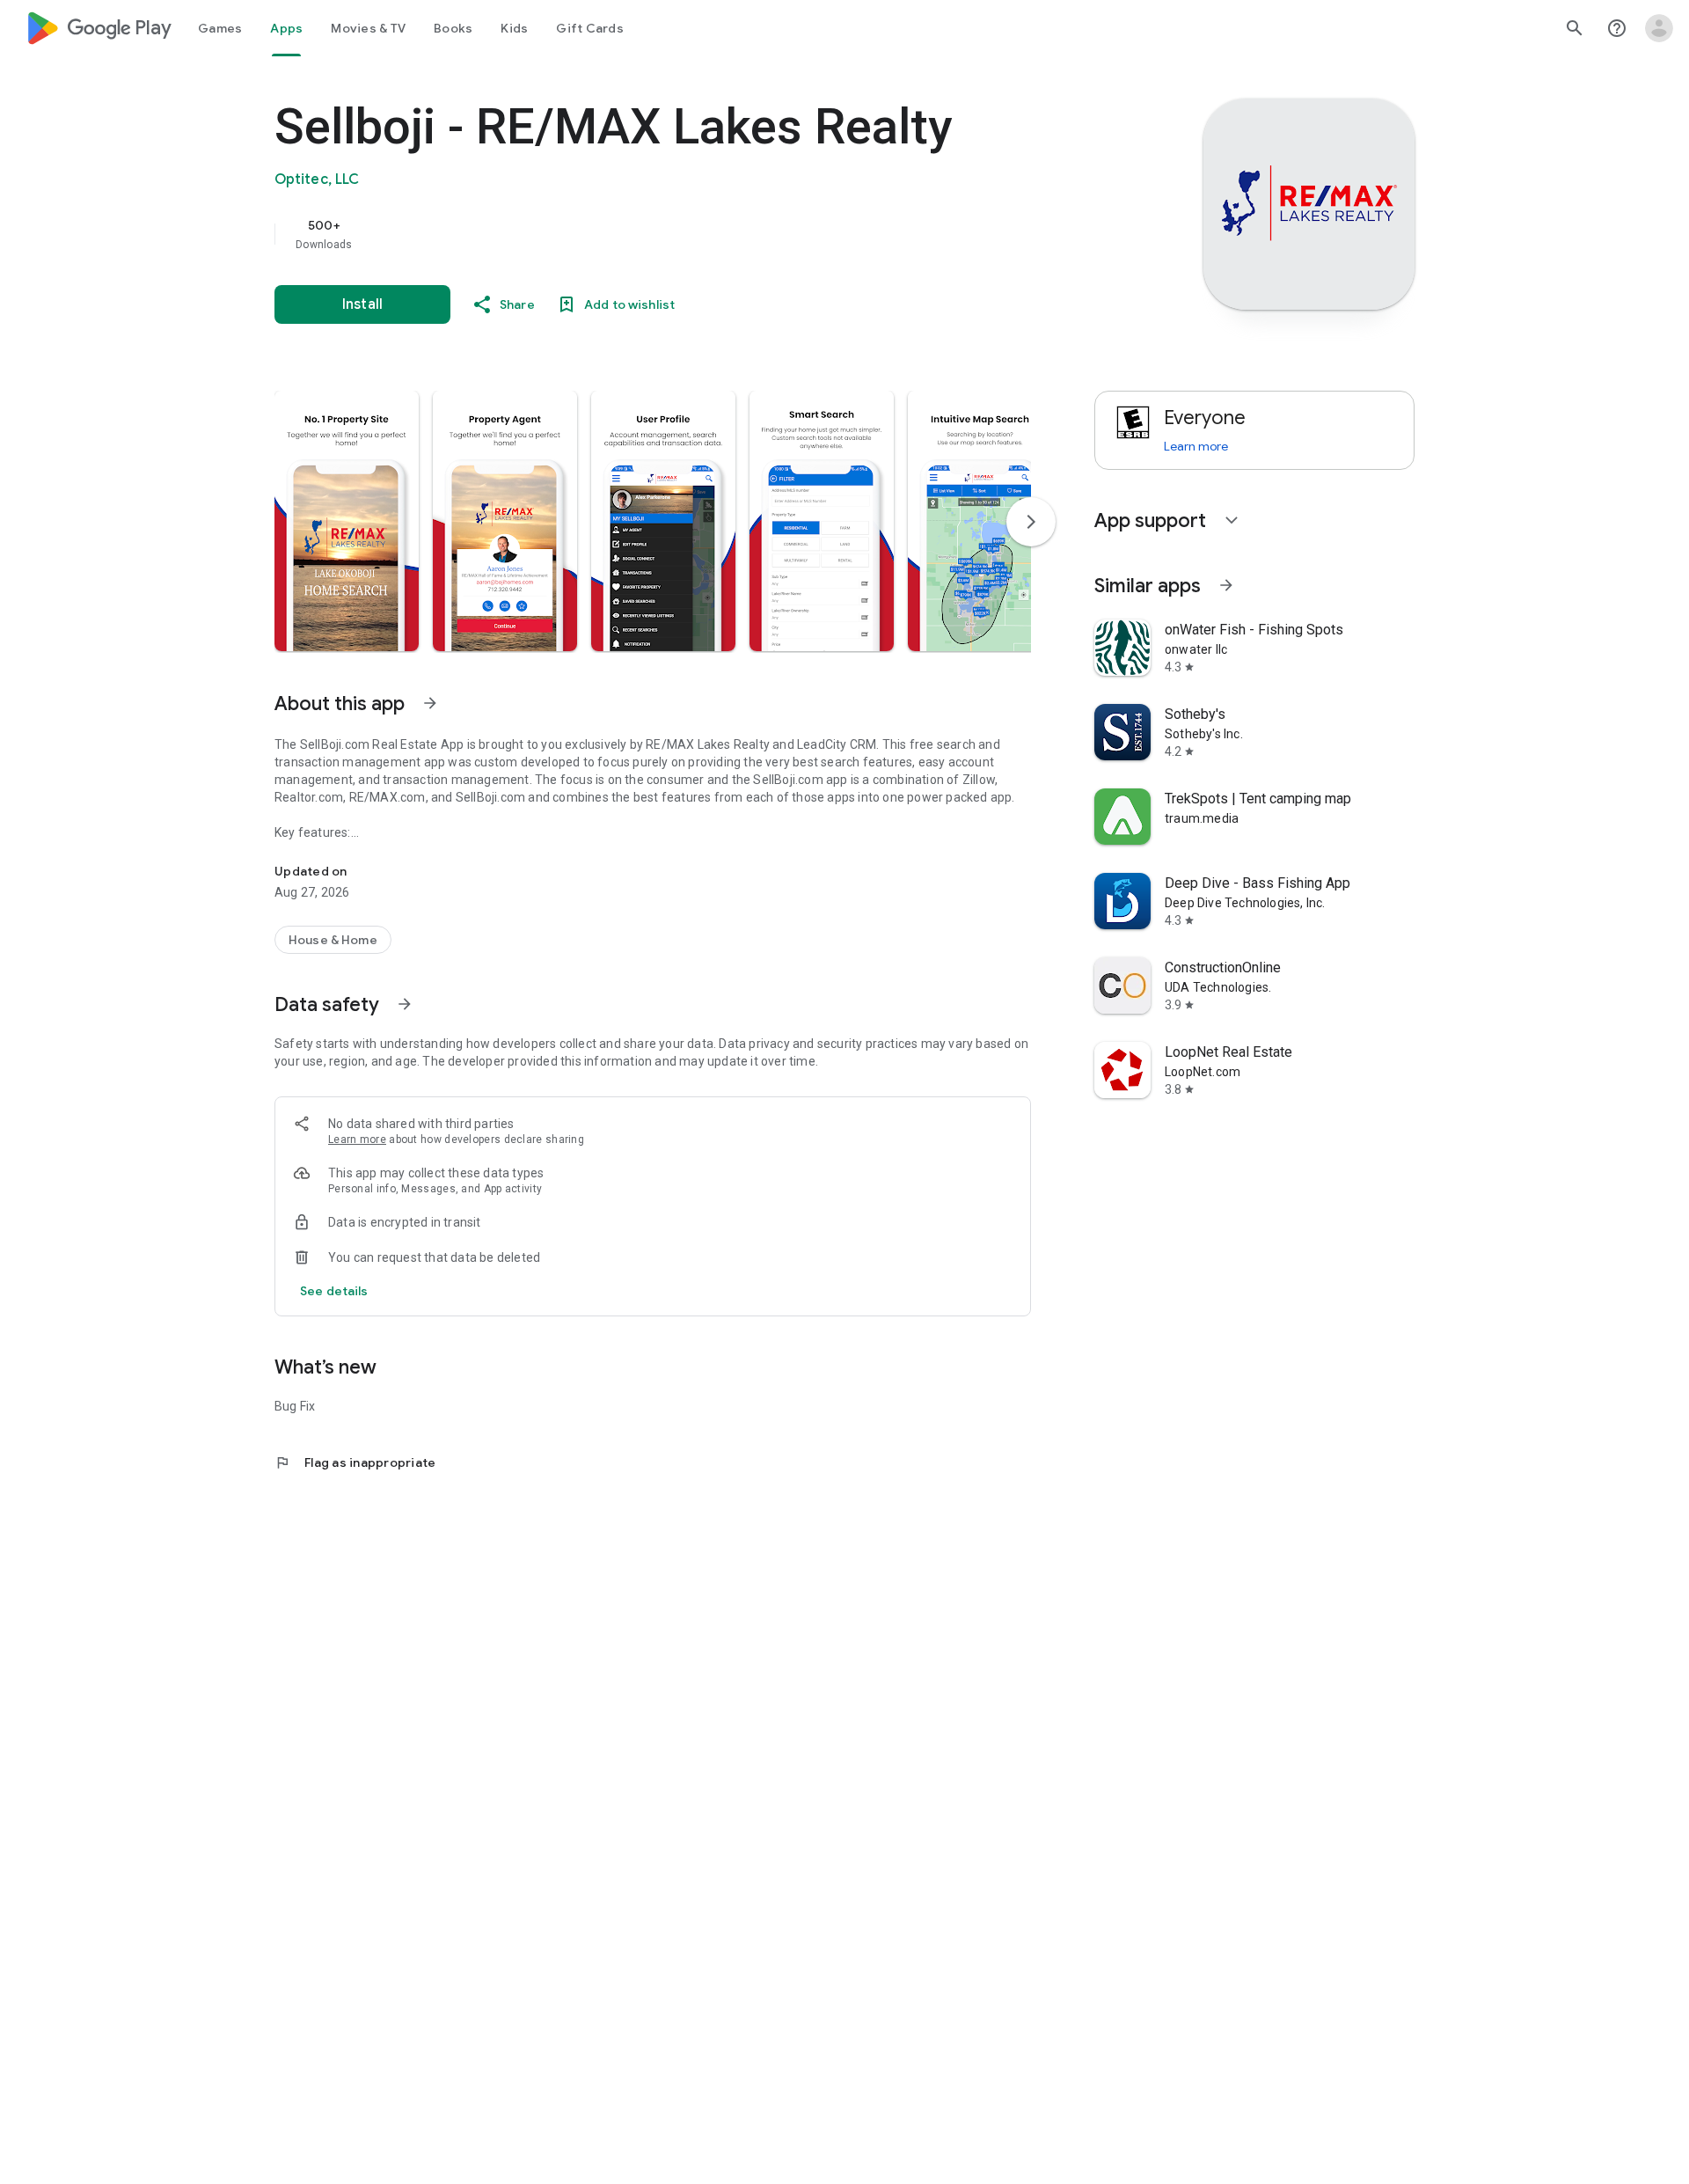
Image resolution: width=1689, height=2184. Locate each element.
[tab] (220, 28)
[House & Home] (333, 940)
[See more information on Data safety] (405, 1004)
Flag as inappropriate (355, 1462)
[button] (347, 521)
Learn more (357, 1140)
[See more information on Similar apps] (1226, 585)
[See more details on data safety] (334, 1291)
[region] (626, 234)
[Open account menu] (1659, 28)
